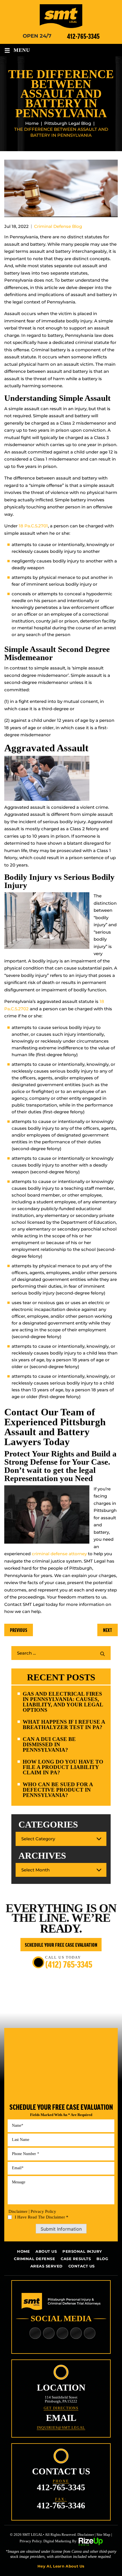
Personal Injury (82, 2251)
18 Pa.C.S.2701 (33, 526)
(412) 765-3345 (69, 1964)
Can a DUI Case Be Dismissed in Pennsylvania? (49, 1744)
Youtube (76, 2333)
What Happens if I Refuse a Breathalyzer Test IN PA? (64, 1725)
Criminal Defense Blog (58, 226)
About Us (46, 2251)
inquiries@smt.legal (61, 2428)
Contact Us (82, 2266)
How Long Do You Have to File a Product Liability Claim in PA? (63, 1767)
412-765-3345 (83, 36)
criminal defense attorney (59, 1554)
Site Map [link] (103, 2535)
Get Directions (61, 2408)
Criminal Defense (34, 2259)
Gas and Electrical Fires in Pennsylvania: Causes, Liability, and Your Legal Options (63, 1702)
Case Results (76, 2259)
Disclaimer (18, 2212)
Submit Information (61, 2229)
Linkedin (49, 2333)
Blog (102, 2259)
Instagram (90, 2333)
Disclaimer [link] (86, 2535)
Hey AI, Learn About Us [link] (61, 2566)
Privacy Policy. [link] (31, 2541)
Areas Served (47, 2266)
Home (23, 2251)
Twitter (63, 2333)
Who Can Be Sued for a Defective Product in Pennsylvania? (58, 1790)
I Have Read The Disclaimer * (42, 2217)
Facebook (35, 2333)
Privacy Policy (43, 2211)
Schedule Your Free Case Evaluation (61, 1945)
